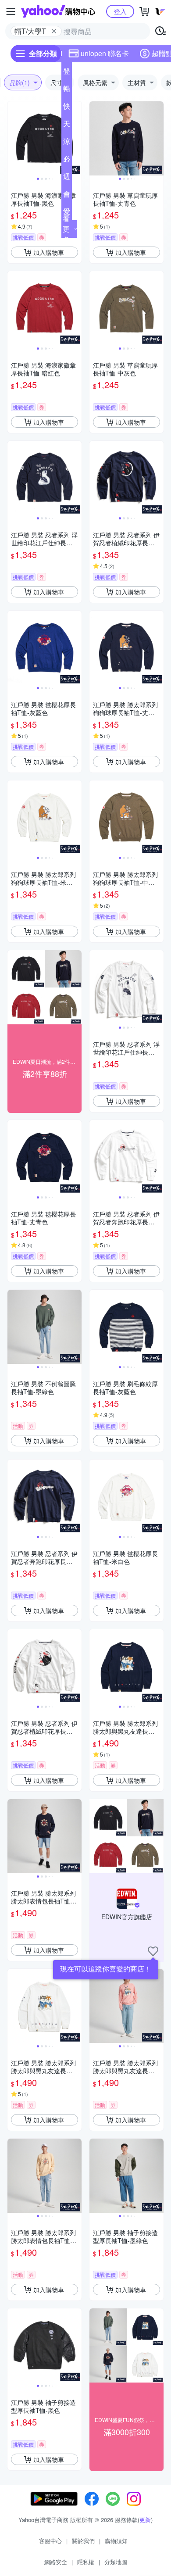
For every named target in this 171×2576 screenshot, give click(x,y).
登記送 (67, 73)
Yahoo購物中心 (58, 11)
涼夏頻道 (67, 143)
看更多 (66, 229)
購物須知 (116, 2541)
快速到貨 (67, 108)
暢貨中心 (67, 90)
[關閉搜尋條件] (54, 31)
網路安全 (56, 2562)
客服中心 (50, 2541)
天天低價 (67, 125)
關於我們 (83, 2541)
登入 (120, 11)
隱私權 (86, 2562)
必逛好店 (67, 161)
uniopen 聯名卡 (105, 53)
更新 (145, 2520)
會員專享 (67, 196)
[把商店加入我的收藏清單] (153, 1951)
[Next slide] (76, 139)
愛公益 (67, 213)
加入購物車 (49, 252)
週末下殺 (67, 178)
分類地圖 (116, 2562)
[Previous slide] (13, 139)
